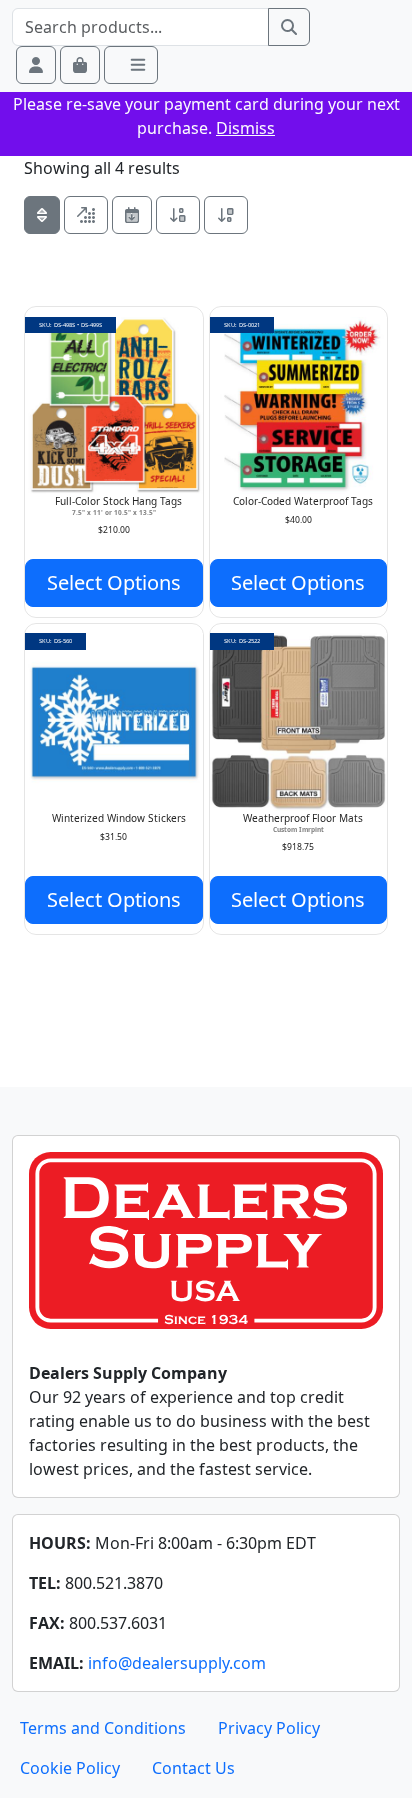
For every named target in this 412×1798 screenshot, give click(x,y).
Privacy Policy (269, 1728)
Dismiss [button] (245, 128)
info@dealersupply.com (177, 1663)
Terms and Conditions (103, 1728)
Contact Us (193, 1768)
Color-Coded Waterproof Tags (303, 501)
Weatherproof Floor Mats (303, 818)
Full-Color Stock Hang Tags (118, 501)
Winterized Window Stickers (119, 818)
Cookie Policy (70, 1768)
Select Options (114, 582)
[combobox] (140, 27)
